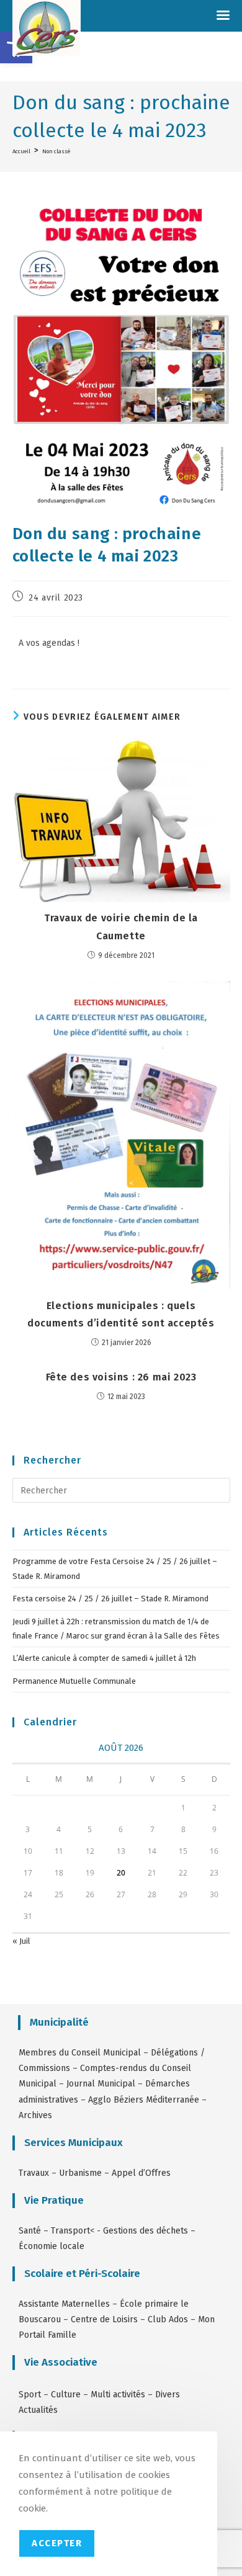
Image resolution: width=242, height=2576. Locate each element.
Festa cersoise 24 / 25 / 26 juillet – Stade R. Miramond (110, 1599)
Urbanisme (80, 2173)
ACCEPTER (57, 2543)
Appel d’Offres (141, 2173)
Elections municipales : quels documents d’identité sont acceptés (121, 1315)
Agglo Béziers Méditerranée (144, 2100)
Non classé (56, 151)
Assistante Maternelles (64, 2304)
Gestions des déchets (146, 2231)
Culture (66, 2395)
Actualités (38, 2410)
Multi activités (118, 2395)
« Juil (21, 1941)
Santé (30, 2231)
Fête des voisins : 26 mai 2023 (121, 1377)
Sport (31, 2395)
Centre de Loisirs (104, 2319)
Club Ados (168, 2319)
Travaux (34, 2173)
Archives (35, 2115)
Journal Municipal (101, 2084)
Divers (168, 2395)
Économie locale (52, 2246)
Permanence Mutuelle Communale (74, 1681)
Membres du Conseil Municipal (80, 2053)
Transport (70, 2231)
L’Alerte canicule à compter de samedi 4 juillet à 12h (104, 1658)
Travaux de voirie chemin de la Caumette (121, 927)
